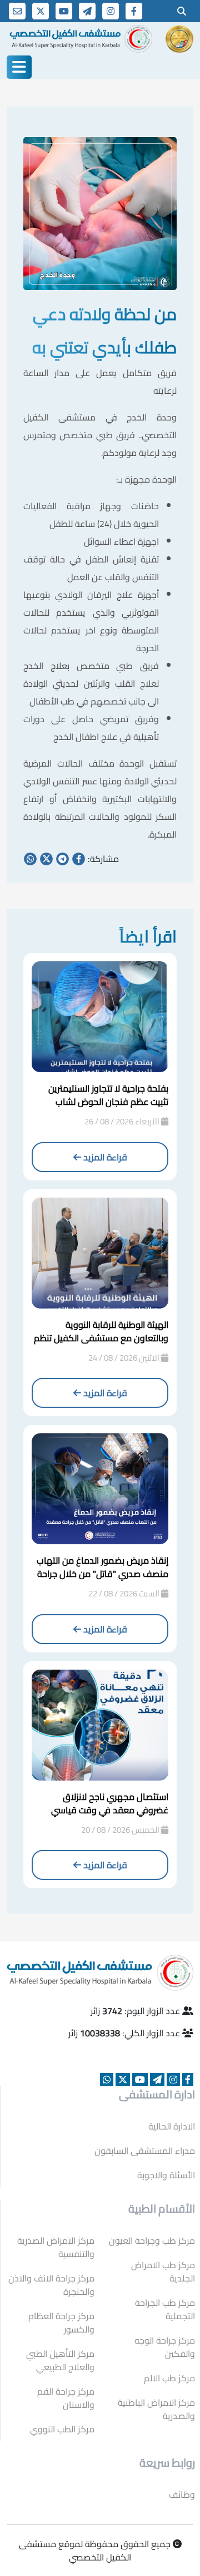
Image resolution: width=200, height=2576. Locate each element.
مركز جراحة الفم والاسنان (66, 2398)
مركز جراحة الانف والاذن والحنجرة (51, 2285)
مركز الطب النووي (62, 2429)
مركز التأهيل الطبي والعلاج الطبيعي (60, 2360)
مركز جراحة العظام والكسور (61, 2323)
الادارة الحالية (172, 2126)
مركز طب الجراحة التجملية (165, 2309)
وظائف (182, 2494)
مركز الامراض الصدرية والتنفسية (56, 2247)
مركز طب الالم (169, 2378)
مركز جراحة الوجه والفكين (165, 2347)
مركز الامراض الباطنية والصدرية (156, 2409)
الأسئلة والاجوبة (166, 2175)
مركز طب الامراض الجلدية (163, 2271)
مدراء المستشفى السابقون (145, 2151)
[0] (182, 11)
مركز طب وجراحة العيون (152, 2240)
